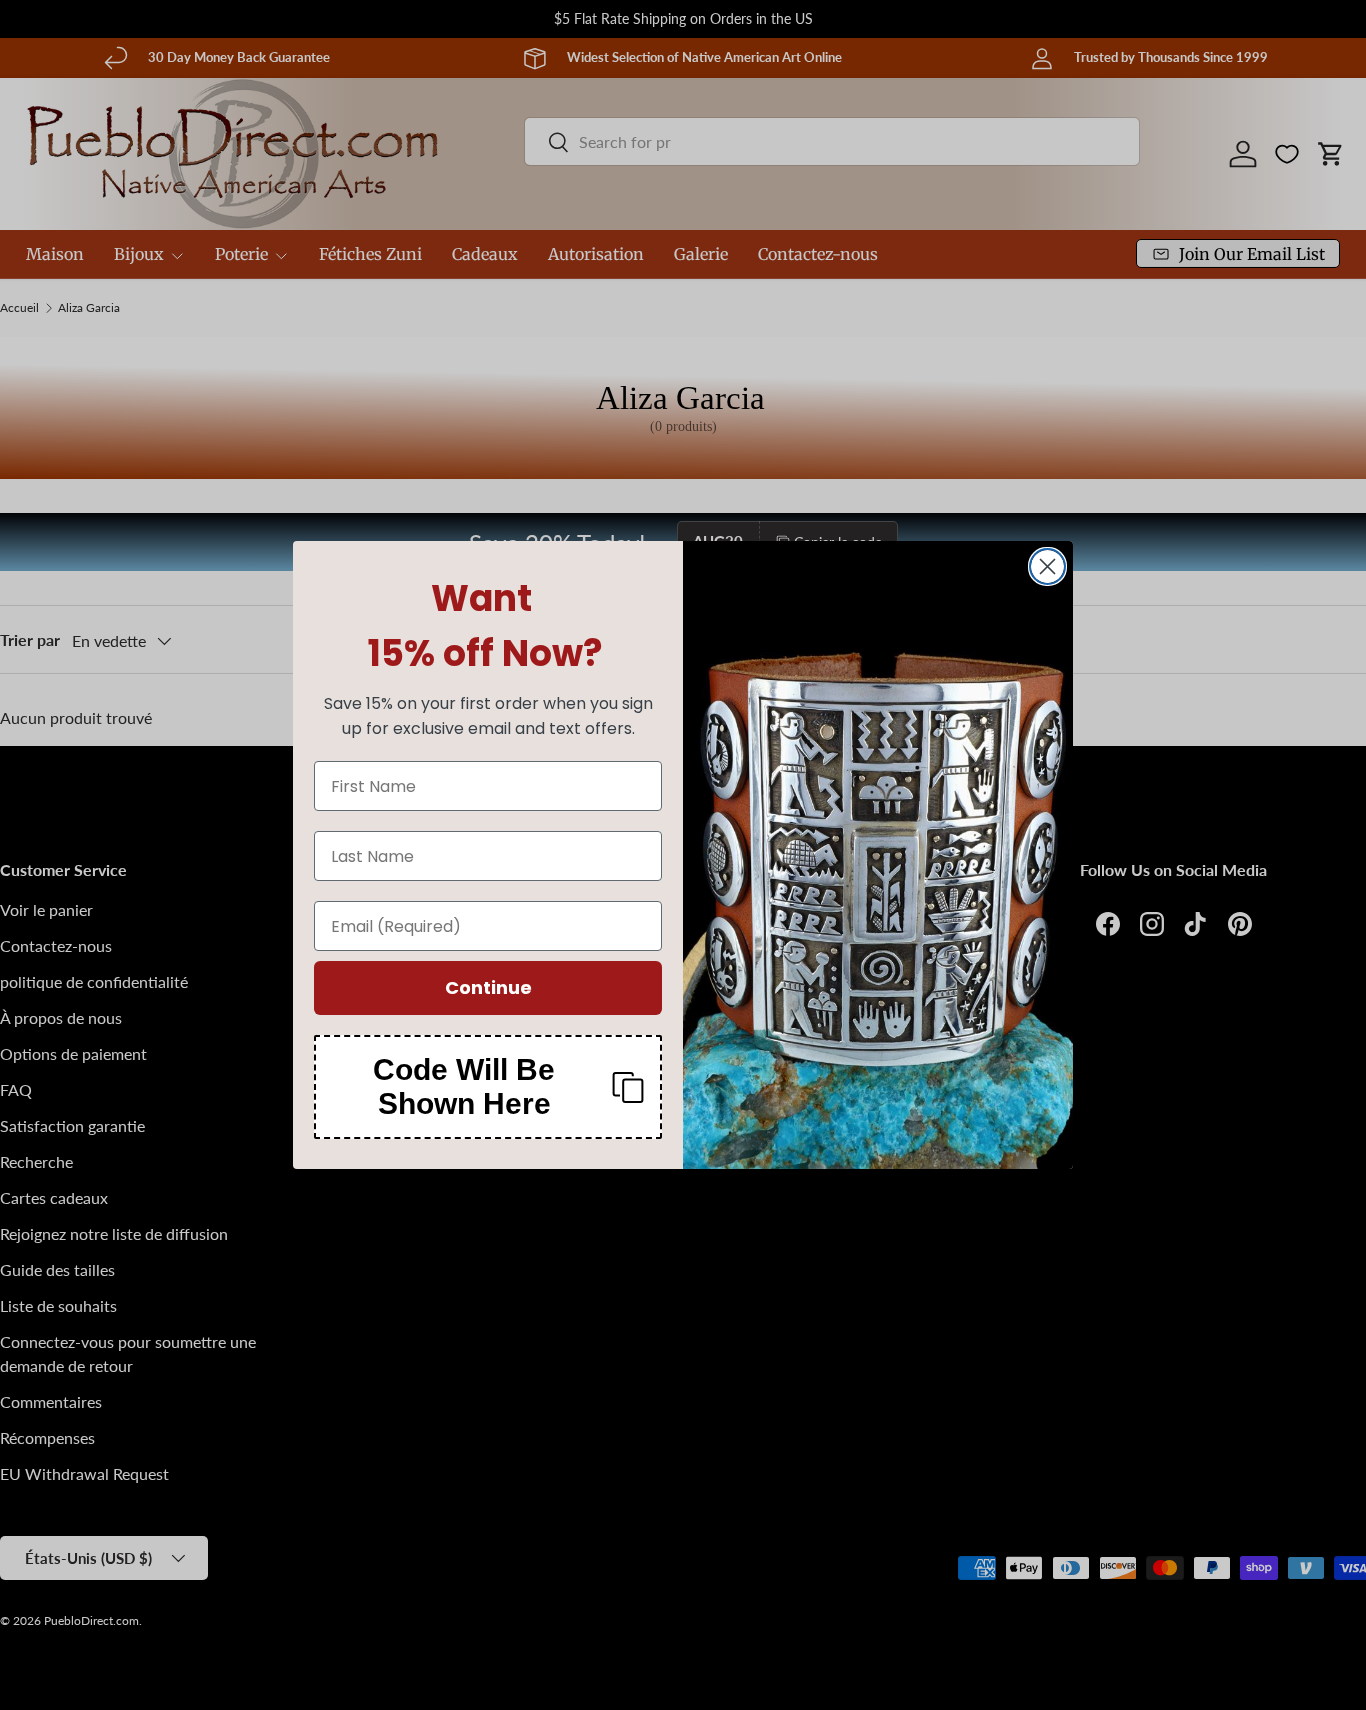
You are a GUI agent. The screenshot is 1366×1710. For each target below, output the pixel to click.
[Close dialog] (1047, 566)
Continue (488, 987)
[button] (488, 1087)
